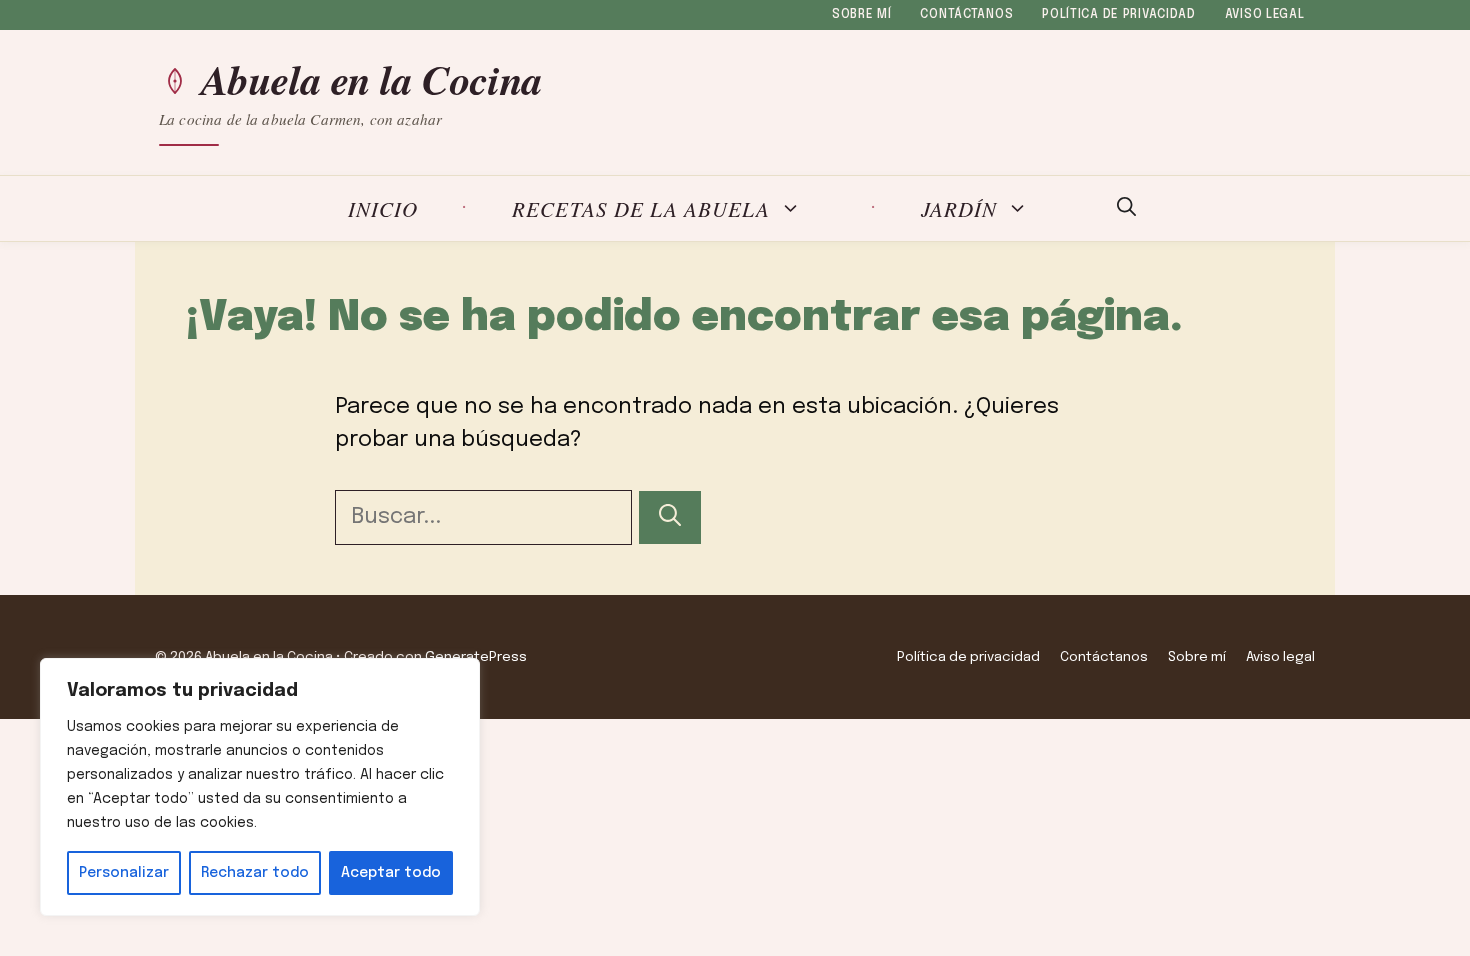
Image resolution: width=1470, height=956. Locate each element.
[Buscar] (670, 517)
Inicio (383, 208)
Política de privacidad (1119, 15)
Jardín (959, 208)
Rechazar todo (255, 873)
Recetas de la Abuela (641, 208)
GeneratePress (476, 657)
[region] (260, 787)
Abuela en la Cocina (372, 80)
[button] (1126, 209)
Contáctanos (966, 15)
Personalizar (124, 873)
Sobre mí (862, 15)
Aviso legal (1265, 15)
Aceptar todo (391, 873)
